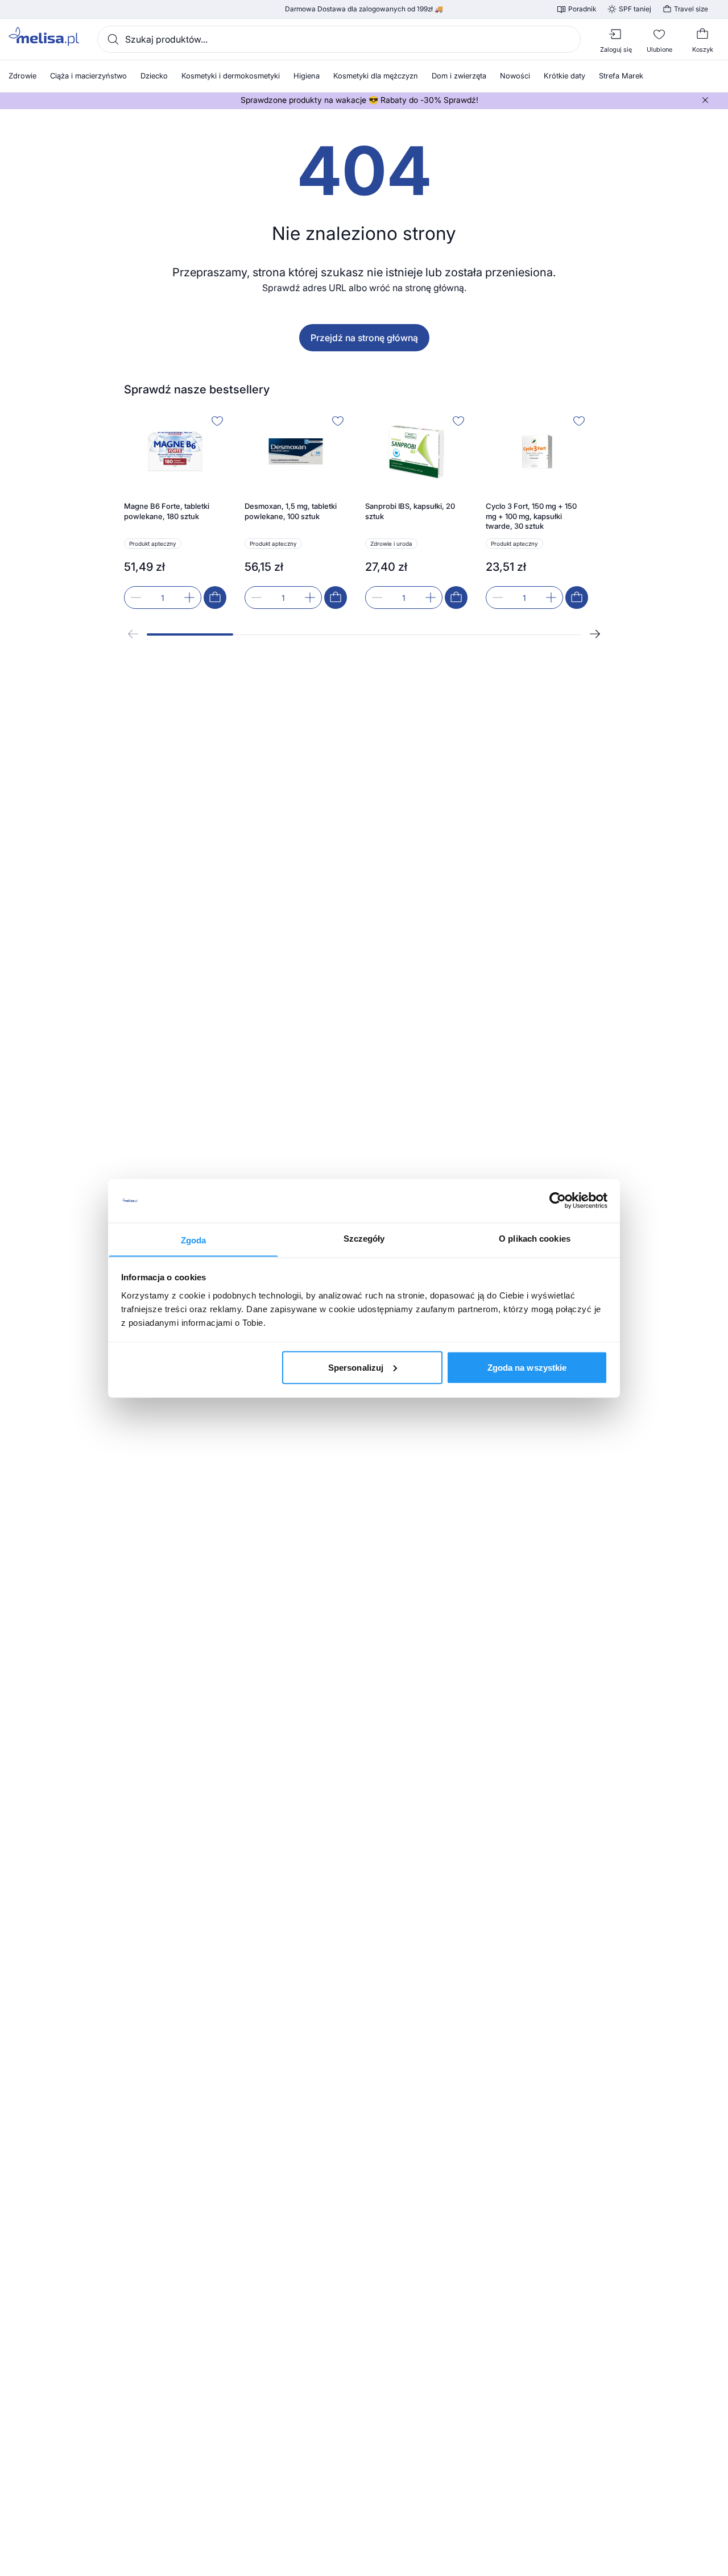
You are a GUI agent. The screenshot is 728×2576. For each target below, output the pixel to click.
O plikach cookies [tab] (535, 1238)
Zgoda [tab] (194, 1240)
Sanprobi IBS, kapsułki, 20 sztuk (410, 511)
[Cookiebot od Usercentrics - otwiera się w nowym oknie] (558, 1201)
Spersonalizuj (356, 1367)
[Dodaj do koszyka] (215, 598)
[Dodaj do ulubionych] (217, 421)
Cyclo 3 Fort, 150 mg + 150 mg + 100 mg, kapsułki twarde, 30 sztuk (531, 516)
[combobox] (339, 39)
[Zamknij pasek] (705, 100)
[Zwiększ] (189, 598)
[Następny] (595, 634)
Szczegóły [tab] (364, 1238)
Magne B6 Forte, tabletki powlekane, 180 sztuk (167, 511)
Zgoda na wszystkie (527, 1367)
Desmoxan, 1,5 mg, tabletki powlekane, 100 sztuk (291, 511)
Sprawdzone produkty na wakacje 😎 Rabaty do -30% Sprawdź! (359, 100)
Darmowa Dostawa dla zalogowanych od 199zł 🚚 (364, 9)
